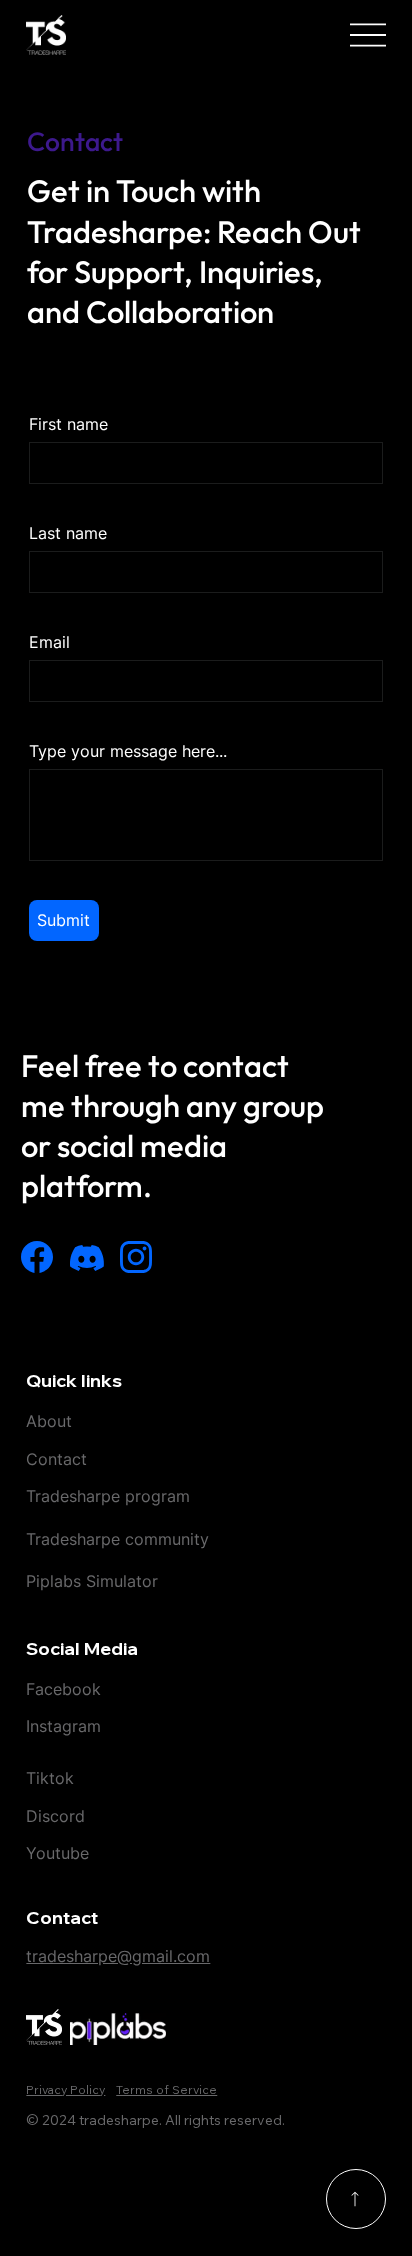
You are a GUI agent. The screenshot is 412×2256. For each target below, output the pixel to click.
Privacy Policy (65, 2089)
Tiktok (52, 1778)
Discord (55, 1816)
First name (68, 424)
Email (49, 642)
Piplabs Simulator (92, 1581)
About (49, 1421)
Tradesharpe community (117, 1539)
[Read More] (356, 2199)
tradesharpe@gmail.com (118, 1956)
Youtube (57, 1853)
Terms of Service (166, 2089)
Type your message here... (128, 751)
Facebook (63, 1689)
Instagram (63, 1726)
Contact (56, 1459)
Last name (68, 533)
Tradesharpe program (108, 1496)
